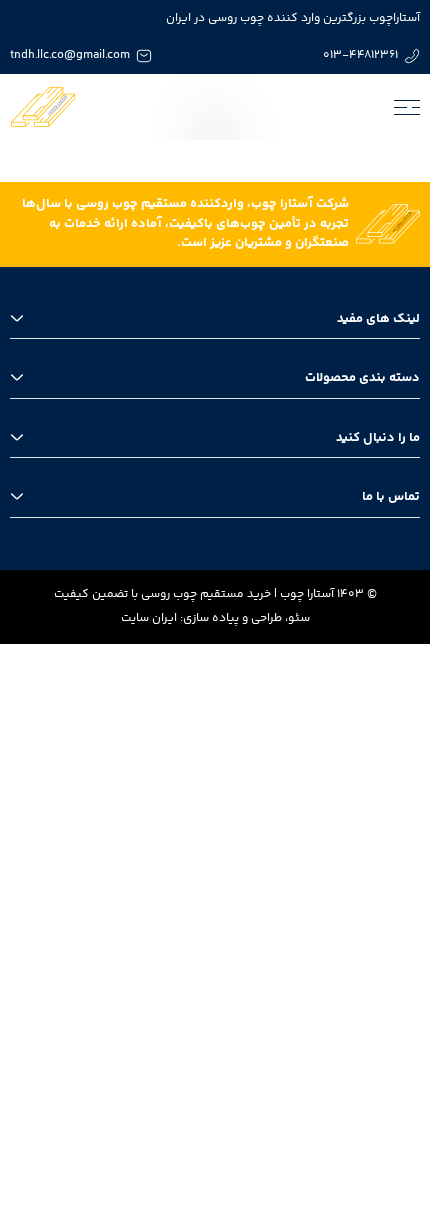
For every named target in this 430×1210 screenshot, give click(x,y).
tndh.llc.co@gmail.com (70, 55)
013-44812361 (360, 55)
